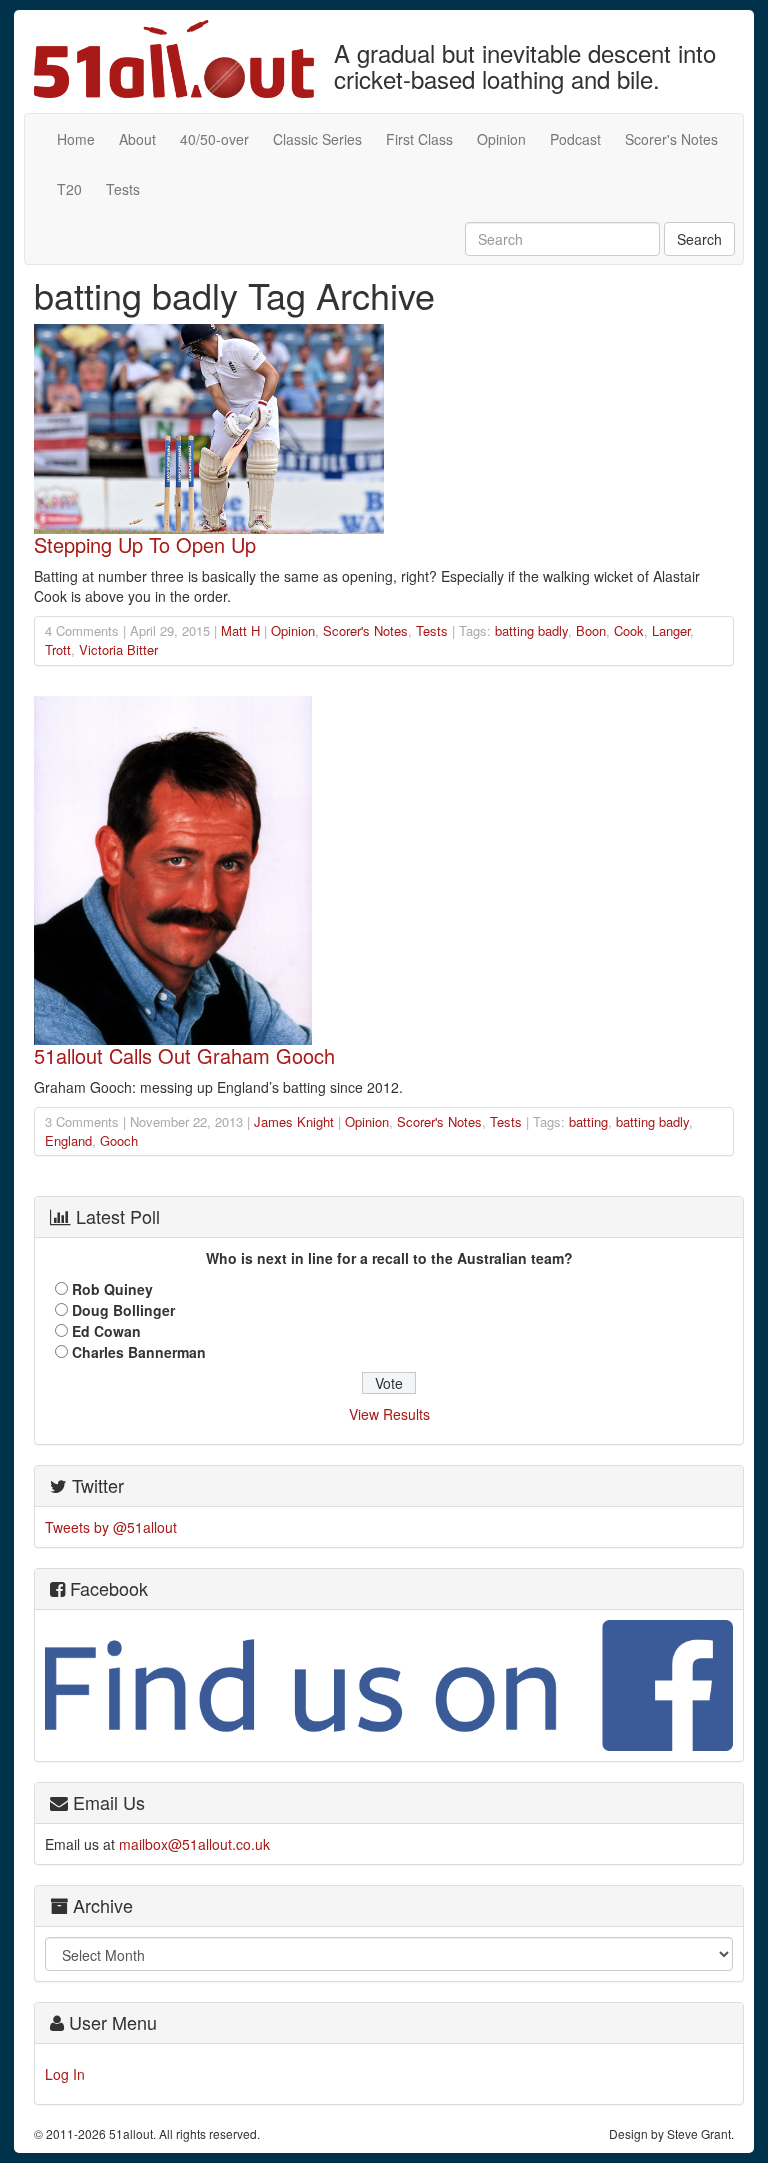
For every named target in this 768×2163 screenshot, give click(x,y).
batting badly (531, 630)
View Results (389, 1414)
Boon (591, 630)
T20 (69, 189)
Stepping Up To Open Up (145, 544)
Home (76, 139)
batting (588, 1121)
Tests (123, 189)
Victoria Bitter (118, 649)
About (137, 139)
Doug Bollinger (123, 1310)
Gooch (119, 1140)
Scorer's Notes (671, 139)
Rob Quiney (112, 1289)
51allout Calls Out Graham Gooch (184, 1055)
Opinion (501, 139)
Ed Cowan (106, 1331)
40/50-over (214, 139)
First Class (419, 139)
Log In (65, 2074)
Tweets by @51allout (111, 1527)
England (68, 1140)
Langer (671, 630)
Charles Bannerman (139, 1352)
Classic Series (317, 139)
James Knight (294, 1121)
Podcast (575, 139)
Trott (58, 649)
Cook (629, 630)
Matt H (240, 630)
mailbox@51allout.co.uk (194, 1844)
